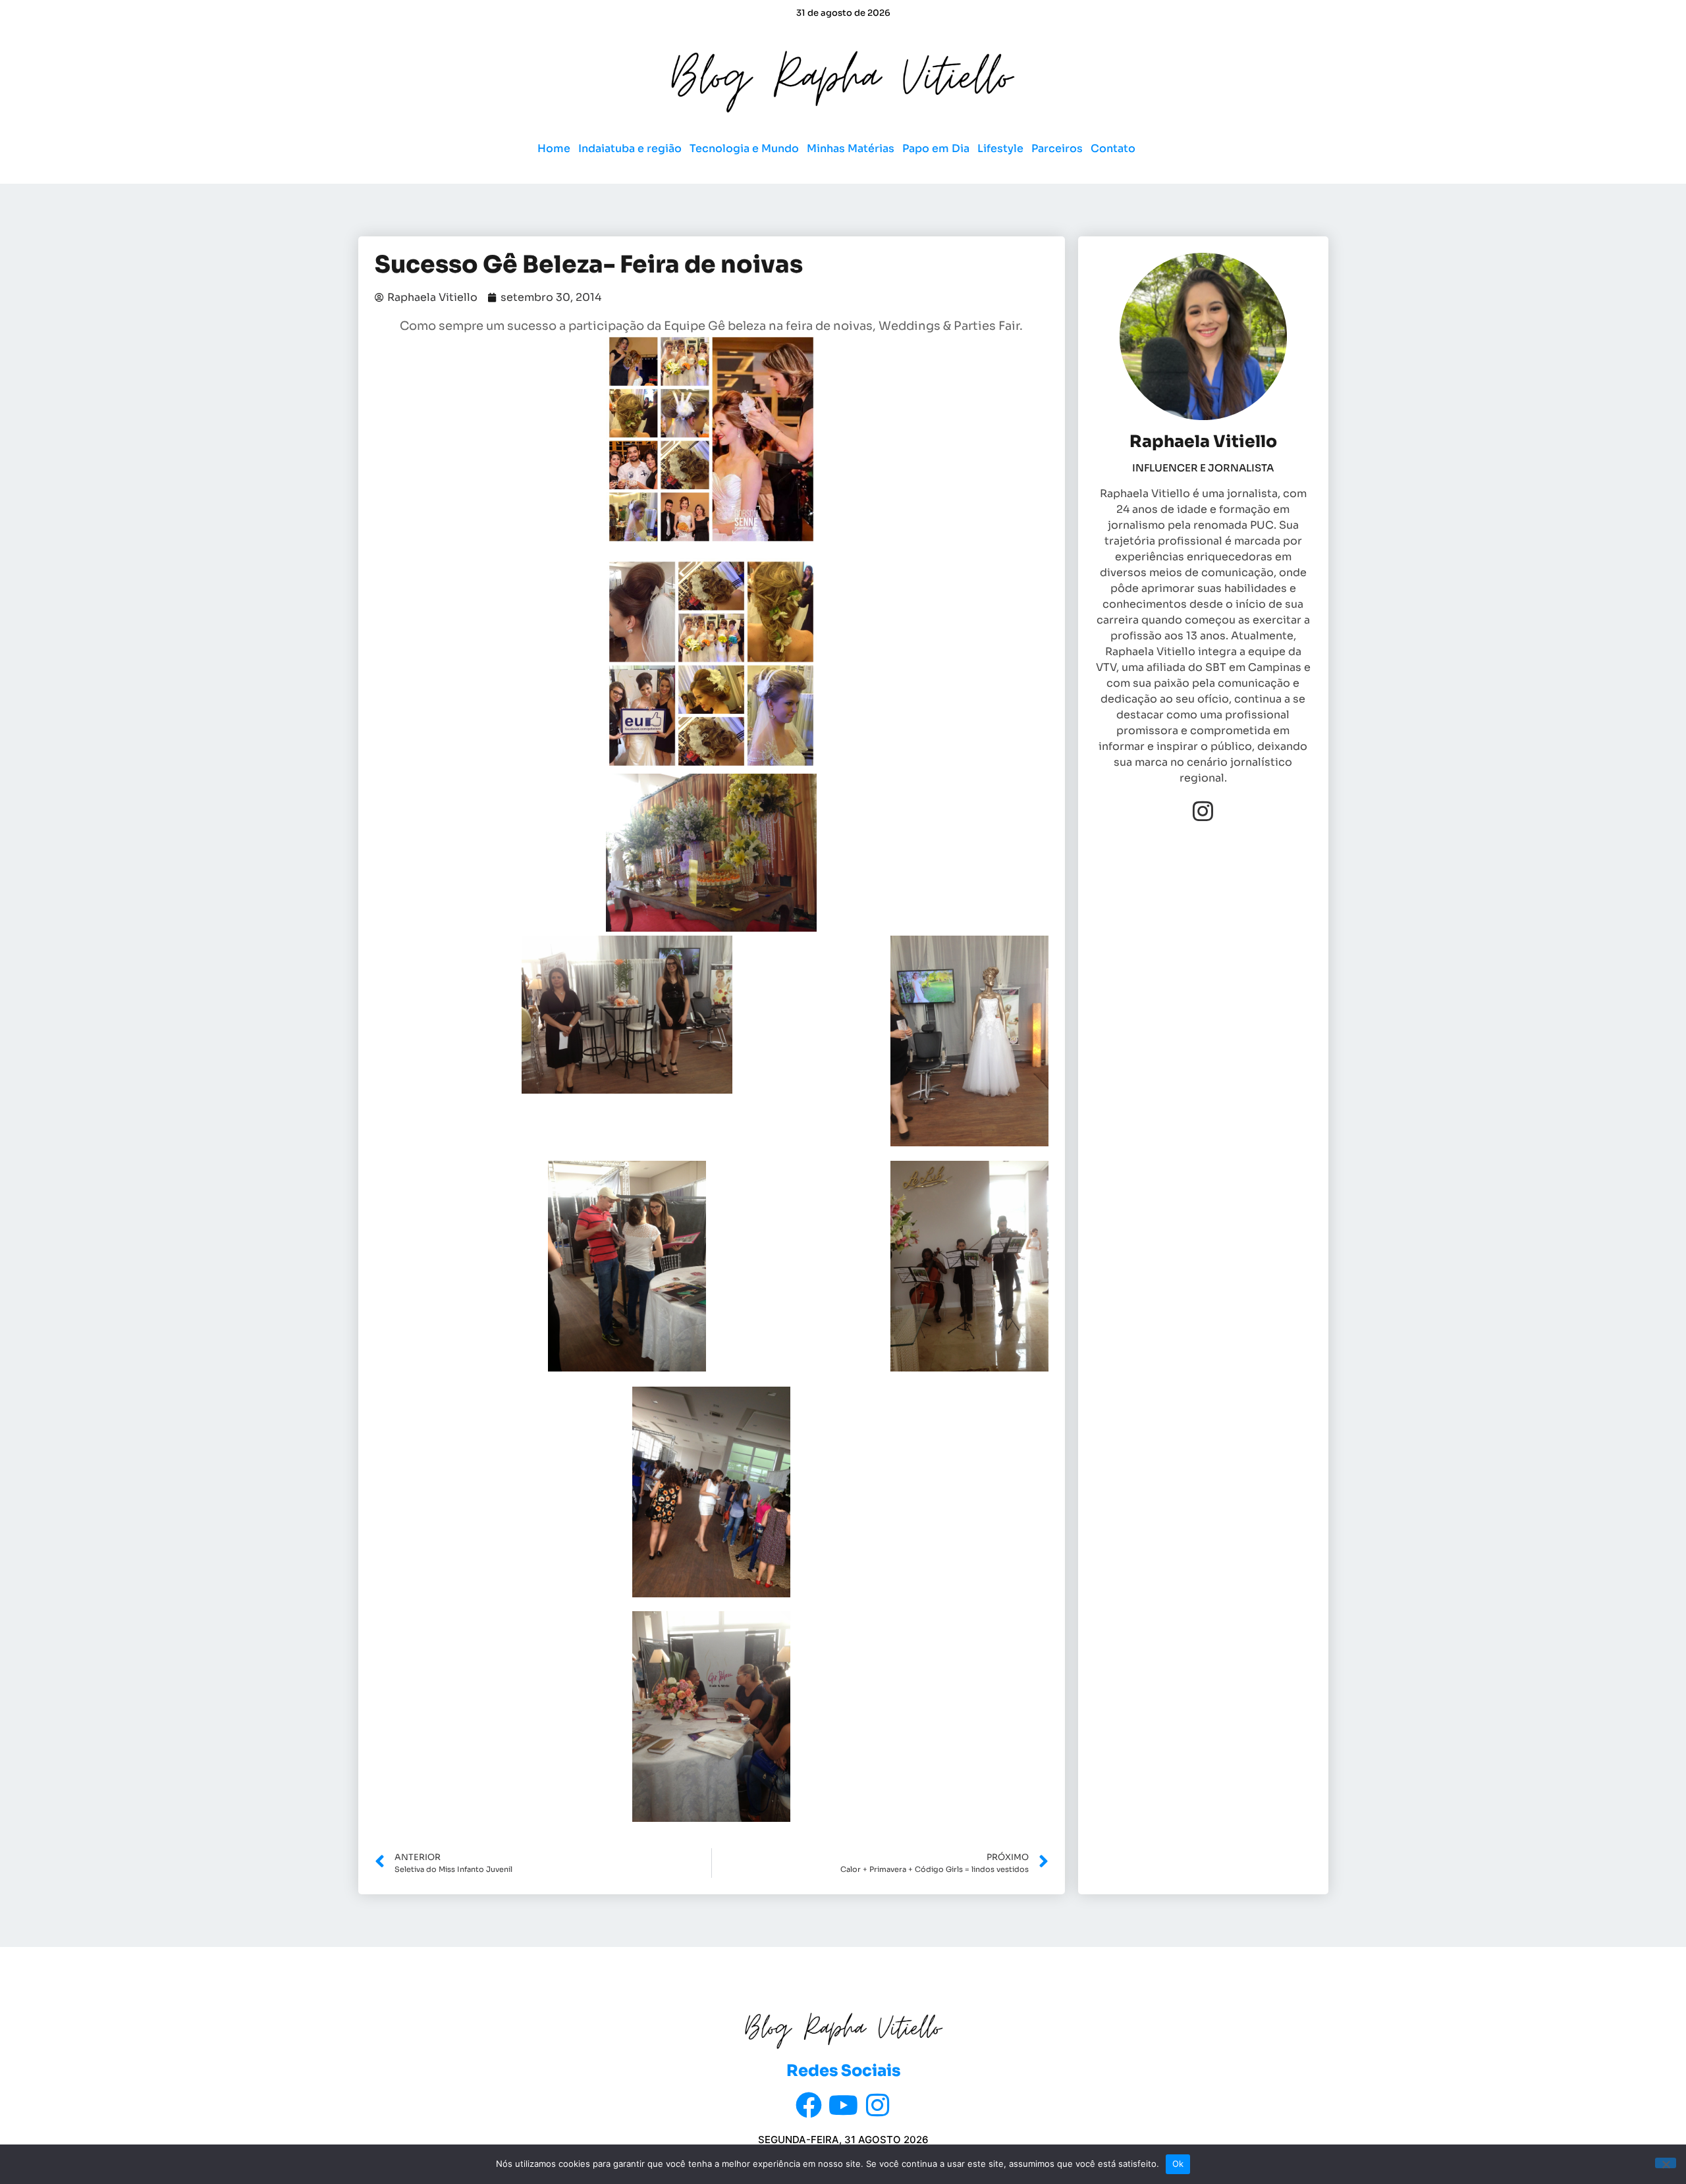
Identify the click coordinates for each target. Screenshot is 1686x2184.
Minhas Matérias (851, 148)
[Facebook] (809, 2105)
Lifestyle (1000, 148)
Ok (1178, 2164)
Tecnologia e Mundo (744, 148)
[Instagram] (1203, 811)
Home (554, 148)
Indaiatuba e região (630, 148)
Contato (1113, 148)
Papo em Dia (936, 148)
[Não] (1666, 2163)
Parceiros (1057, 148)
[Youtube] (843, 2105)
